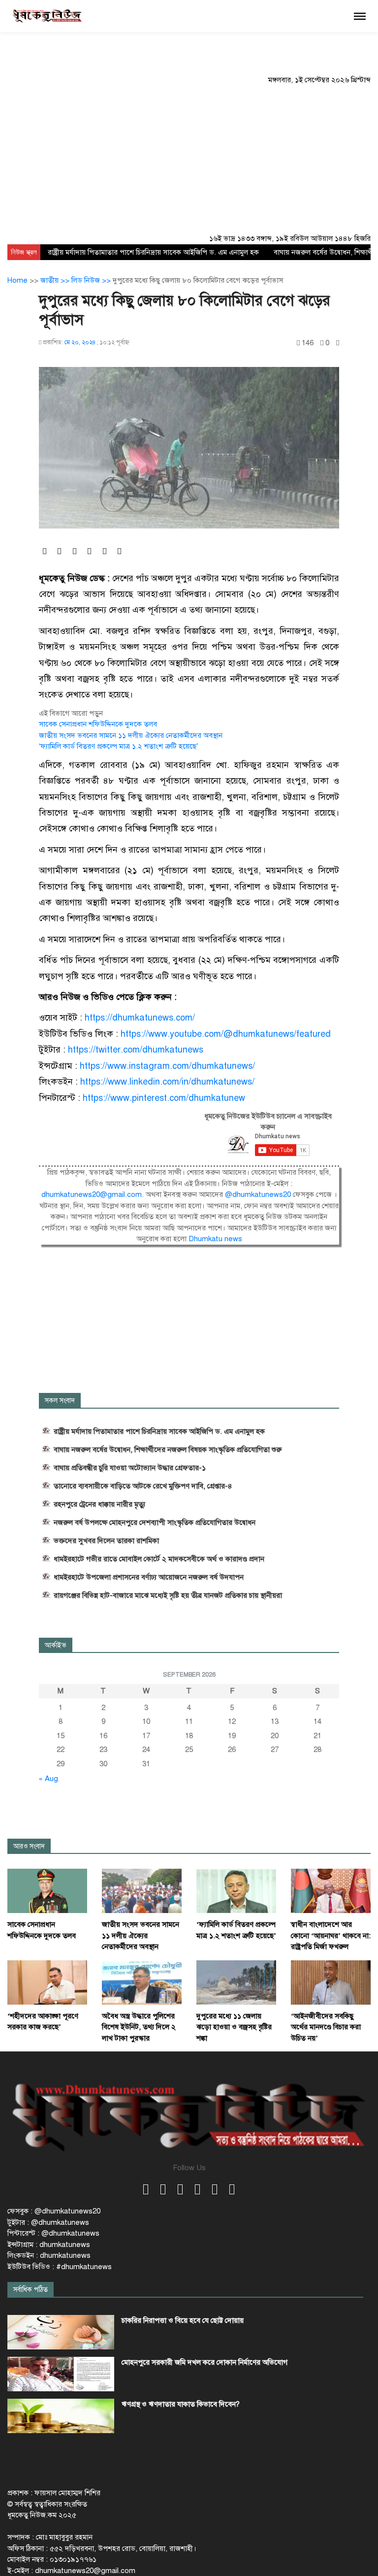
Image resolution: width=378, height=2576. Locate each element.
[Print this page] (338, 343)
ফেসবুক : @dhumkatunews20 (54, 2211)
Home (17, 280)
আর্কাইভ (56, 1645)
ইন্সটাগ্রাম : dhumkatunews (49, 2245)
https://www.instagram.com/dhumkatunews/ (167, 1066)
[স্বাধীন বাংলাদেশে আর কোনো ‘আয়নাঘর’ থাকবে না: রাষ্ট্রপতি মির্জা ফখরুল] (331, 1890)
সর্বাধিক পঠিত (31, 2290)
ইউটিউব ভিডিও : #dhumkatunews (60, 2267)
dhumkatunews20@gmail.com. (94, 1194)
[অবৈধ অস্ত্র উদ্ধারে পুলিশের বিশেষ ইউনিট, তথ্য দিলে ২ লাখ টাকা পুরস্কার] (142, 1982)
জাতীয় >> (56, 280)
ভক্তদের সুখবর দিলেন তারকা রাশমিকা (106, 1541)
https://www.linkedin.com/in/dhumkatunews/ (167, 1082)
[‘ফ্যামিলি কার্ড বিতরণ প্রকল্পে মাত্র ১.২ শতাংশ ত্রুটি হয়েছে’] (236, 1890)
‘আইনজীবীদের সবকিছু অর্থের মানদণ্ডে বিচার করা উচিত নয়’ (326, 2027)
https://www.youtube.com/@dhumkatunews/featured (226, 1034)
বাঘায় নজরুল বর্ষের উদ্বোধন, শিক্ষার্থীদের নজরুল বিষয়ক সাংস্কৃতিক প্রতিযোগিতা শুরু (168, 1450)
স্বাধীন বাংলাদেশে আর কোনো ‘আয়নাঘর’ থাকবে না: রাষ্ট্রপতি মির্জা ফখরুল (331, 1935)
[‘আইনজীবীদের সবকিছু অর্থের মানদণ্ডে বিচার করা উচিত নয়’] (331, 1982)
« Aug (48, 1779)
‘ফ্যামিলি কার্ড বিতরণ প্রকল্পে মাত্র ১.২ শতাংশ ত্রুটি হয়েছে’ (118, 746)
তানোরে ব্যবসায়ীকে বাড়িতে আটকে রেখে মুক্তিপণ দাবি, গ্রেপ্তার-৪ (143, 1486)
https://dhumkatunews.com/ (140, 1018)
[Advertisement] (189, 159)
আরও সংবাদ (29, 1846)
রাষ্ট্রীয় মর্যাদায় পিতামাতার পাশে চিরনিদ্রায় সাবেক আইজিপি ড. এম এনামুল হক (153, 252)
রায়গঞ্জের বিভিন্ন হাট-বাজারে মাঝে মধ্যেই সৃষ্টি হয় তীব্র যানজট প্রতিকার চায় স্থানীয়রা (168, 1595)
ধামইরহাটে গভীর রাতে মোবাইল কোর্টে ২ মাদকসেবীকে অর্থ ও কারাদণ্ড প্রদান (159, 1559)
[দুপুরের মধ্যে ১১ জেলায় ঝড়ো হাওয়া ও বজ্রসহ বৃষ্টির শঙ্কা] (236, 1982)
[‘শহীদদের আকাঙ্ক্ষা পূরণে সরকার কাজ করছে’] (47, 1982)
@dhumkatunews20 (258, 1194)
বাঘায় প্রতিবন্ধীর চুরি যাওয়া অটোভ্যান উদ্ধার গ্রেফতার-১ (130, 1468)
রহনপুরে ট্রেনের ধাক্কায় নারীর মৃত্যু (99, 1504)
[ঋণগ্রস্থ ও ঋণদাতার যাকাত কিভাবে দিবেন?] (61, 2416)
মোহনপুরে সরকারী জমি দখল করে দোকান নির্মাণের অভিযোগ (205, 2362)
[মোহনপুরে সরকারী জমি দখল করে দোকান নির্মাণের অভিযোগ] (61, 2374)
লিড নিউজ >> (92, 280)
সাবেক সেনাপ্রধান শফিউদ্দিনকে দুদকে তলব (98, 724)
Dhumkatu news (215, 1239)
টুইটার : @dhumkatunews (48, 2222)
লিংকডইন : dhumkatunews (49, 2255)
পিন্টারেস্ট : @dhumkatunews (53, 2233)
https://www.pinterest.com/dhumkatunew (164, 1098)
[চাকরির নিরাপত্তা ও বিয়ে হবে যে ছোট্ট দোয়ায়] (61, 2332)
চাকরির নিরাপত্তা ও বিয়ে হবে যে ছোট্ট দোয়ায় (183, 2320)
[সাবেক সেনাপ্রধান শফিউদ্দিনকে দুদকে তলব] (47, 1890)
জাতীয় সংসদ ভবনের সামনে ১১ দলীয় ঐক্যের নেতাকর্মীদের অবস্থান (131, 735)
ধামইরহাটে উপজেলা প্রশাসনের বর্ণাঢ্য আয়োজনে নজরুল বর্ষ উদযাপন (149, 1577)
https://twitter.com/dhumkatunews (136, 1050)
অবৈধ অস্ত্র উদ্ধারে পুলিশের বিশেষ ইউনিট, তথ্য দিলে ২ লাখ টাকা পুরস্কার (139, 2027)
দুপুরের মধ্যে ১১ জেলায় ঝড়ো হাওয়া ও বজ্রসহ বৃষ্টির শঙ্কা (234, 2027)
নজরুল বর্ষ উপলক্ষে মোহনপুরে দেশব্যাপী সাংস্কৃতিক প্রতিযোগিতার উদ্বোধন (155, 1522)
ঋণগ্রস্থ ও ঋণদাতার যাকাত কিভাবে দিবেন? (181, 2404)
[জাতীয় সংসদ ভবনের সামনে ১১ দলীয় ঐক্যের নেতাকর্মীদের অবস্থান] (142, 1890)
